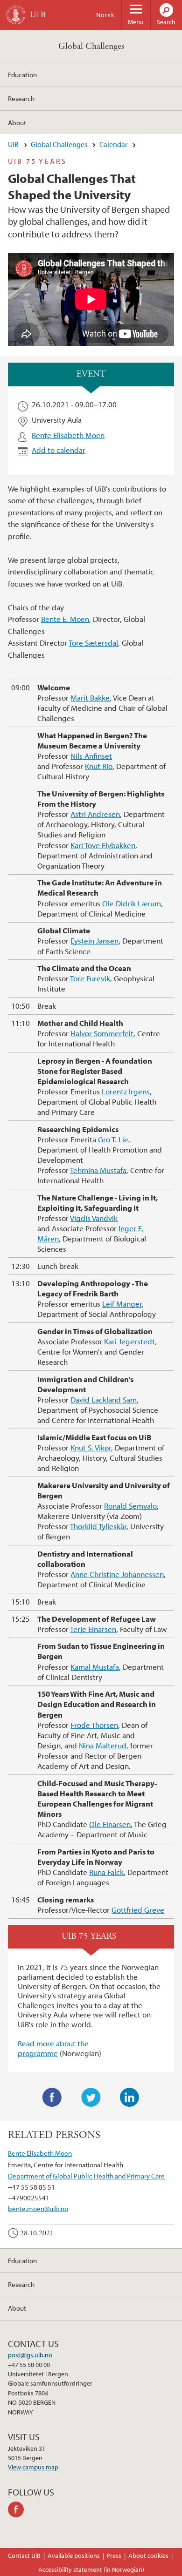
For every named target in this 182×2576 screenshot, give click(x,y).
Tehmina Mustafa (98, 1170)
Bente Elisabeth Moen (68, 435)
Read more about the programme (53, 2048)
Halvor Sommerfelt (102, 1033)
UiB (13, 144)
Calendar (113, 144)
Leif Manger (122, 1304)
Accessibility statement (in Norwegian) (91, 2569)
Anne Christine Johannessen (117, 1574)
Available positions (74, 2556)
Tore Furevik (90, 978)
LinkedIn (130, 2097)
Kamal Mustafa (95, 1667)
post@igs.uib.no (30, 2355)
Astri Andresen (95, 814)
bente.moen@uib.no (38, 2208)
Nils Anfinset (91, 756)
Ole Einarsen (110, 1824)
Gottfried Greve (138, 1910)
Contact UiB (24, 2556)
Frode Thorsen (94, 1725)
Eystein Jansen (94, 941)
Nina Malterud (103, 1745)
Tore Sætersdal (93, 643)
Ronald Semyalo (130, 1506)
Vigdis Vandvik (94, 1218)
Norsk (105, 15)
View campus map (33, 2467)
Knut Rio (99, 766)
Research (21, 98)
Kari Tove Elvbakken (103, 845)
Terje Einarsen (93, 1629)
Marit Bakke (90, 698)
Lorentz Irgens (126, 1091)
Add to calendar (59, 450)
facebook (17, 2509)
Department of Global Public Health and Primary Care (86, 2176)
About (17, 122)
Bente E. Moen (65, 619)
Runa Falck (106, 1872)
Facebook (52, 2097)
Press (114, 2556)
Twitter (91, 2097)
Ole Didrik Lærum (132, 903)
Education (22, 74)
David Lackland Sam (104, 1399)
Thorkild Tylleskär (98, 1526)
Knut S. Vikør (91, 1447)
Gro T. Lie (113, 1139)
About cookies (148, 2556)
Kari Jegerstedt (129, 1341)
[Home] (16, 15)
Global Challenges (91, 46)
